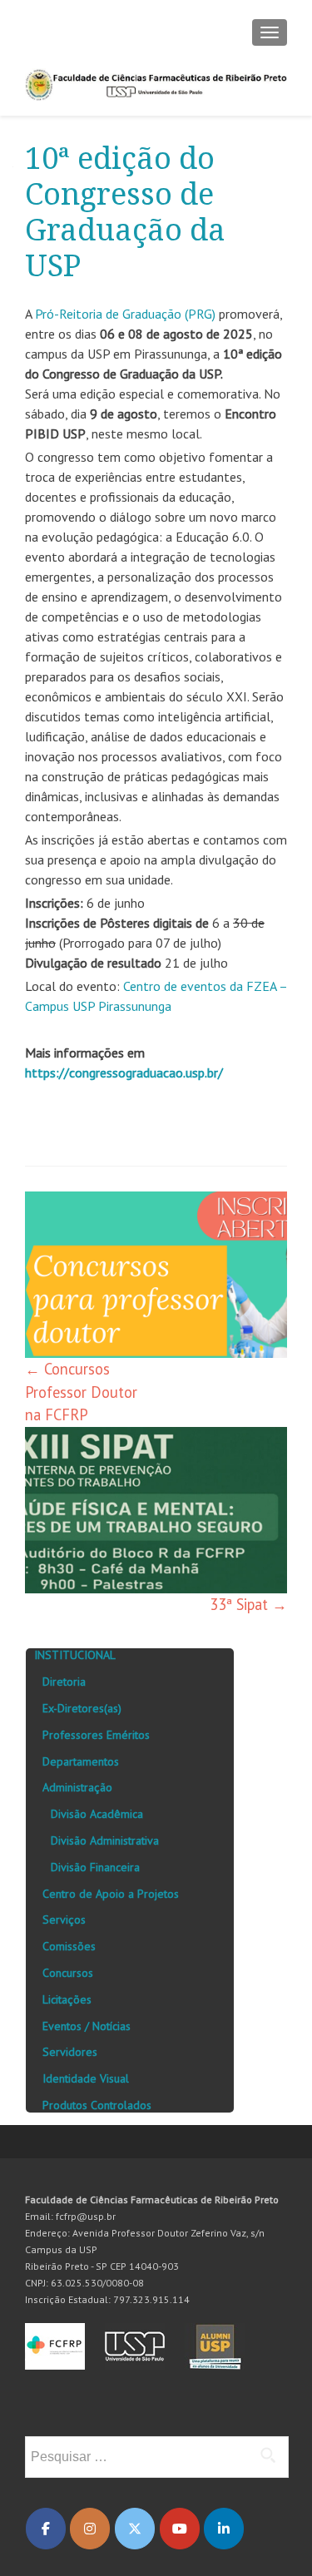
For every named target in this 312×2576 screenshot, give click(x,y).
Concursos (68, 1973)
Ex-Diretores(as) (82, 1708)
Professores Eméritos (96, 1735)
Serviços (64, 1920)
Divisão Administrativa (105, 1840)
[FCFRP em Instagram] (90, 2529)
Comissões (69, 1946)
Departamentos (81, 1761)
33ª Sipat (248, 1604)
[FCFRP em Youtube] (180, 2529)
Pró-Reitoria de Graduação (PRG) (125, 314)
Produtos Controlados (97, 2105)
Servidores (70, 2052)
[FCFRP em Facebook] (46, 2529)
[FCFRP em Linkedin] (224, 2529)
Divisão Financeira (95, 1867)
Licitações (67, 1999)
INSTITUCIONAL (75, 1655)
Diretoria (64, 1682)
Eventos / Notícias (87, 2026)
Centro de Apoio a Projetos (111, 1894)
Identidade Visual (86, 2078)
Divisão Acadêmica (97, 1814)
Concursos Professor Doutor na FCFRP (81, 1392)
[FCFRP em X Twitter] (135, 2529)
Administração (77, 1787)
